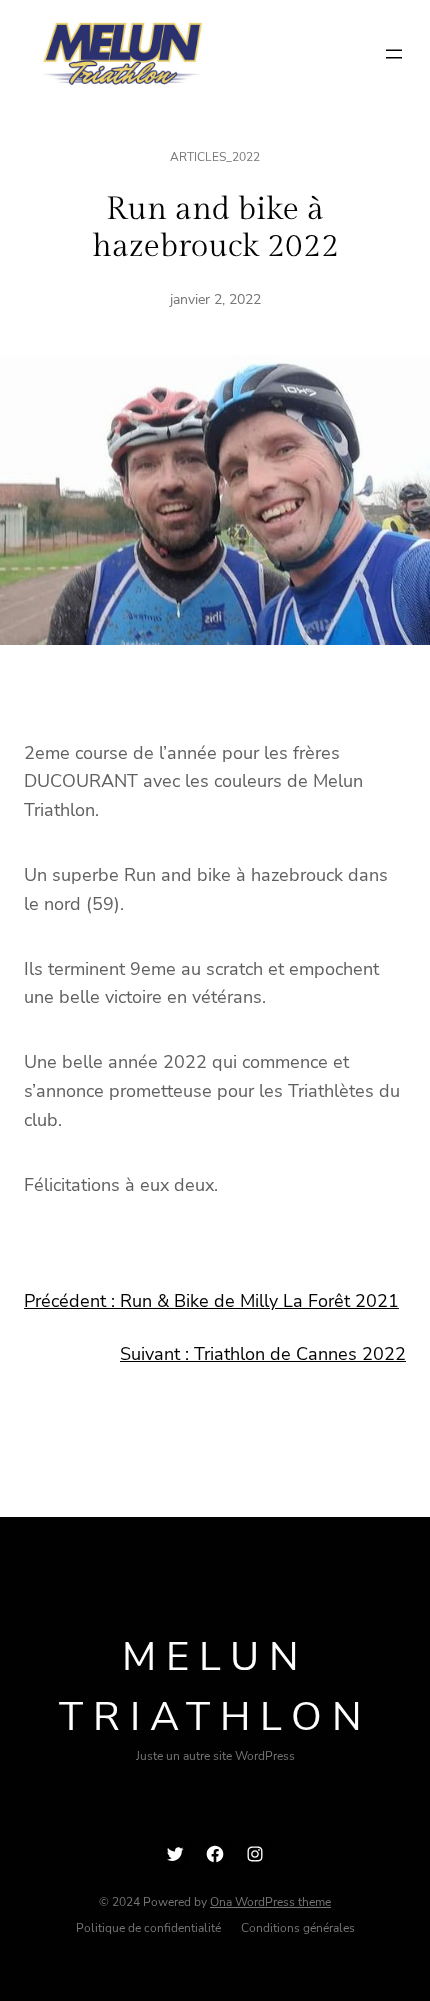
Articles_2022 (215, 157)
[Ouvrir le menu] (394, 54)
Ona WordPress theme (270, 1902)
